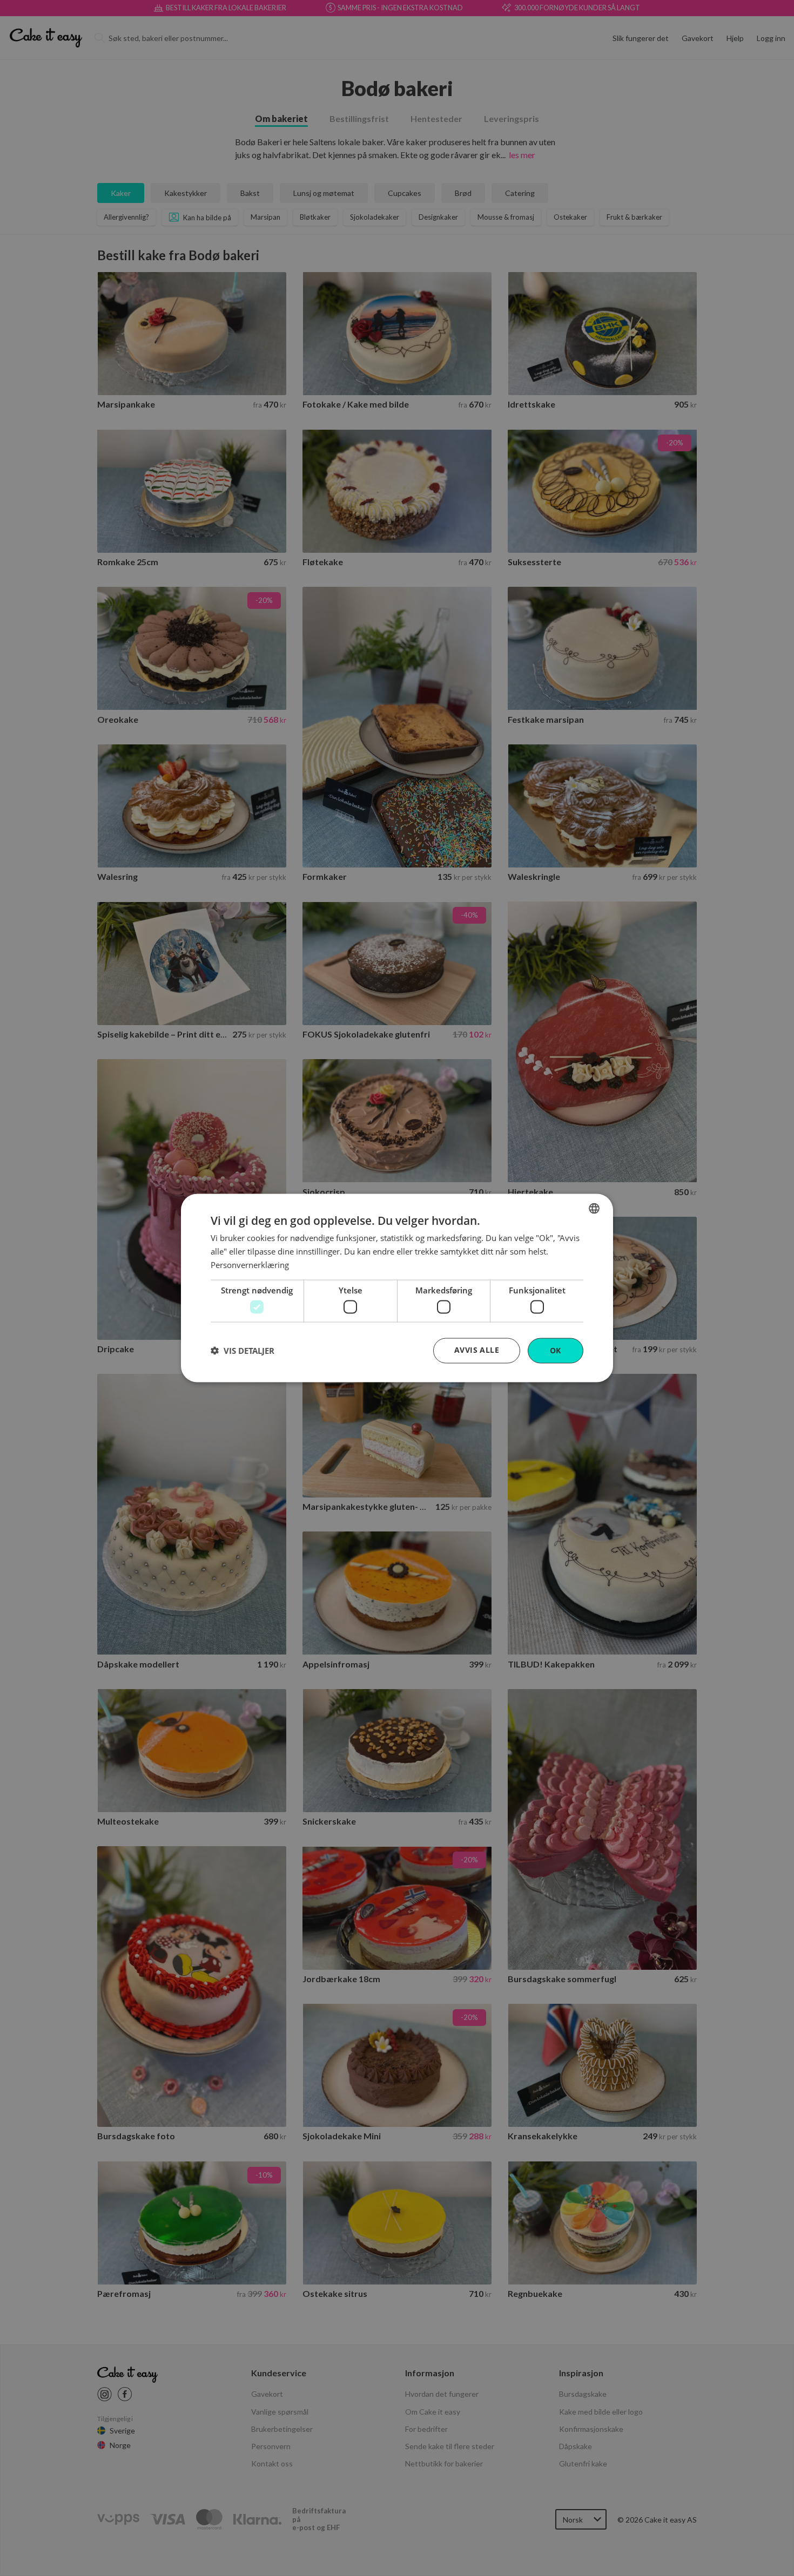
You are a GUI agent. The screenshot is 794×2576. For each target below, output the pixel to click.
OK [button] (556, 1350)
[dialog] (397, 1288)
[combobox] (594, 1209)
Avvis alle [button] (477, 1350)
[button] (243, 1351)
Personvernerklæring (250, 1264)
